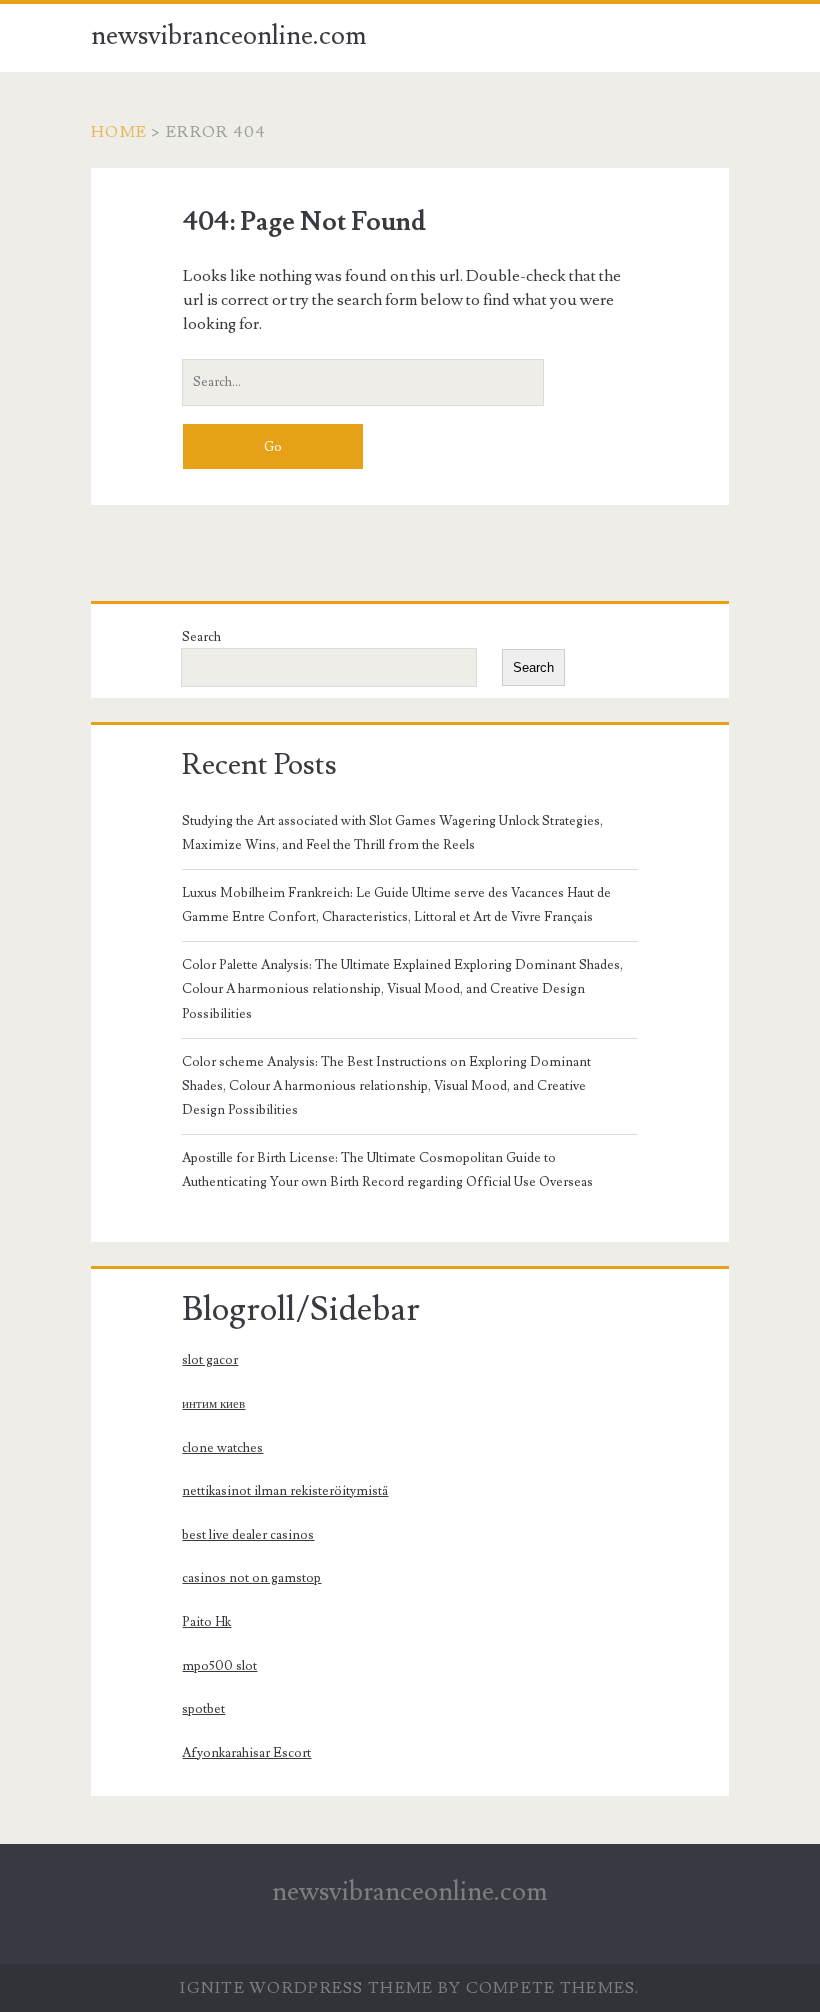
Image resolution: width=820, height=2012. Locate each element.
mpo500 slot (219, 1666)
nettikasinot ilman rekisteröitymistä (285, 1491)
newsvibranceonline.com (229, 36)
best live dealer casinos (248, 1535)
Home (119, 132)
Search (201, 637)
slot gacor (210, 1360)
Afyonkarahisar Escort (246, 1753)
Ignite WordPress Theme (306, 1988)
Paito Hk (206, 1622)
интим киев (213, 1404)
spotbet (203, 1709)
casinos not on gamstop (251, 1578)
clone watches (222, 1448)
